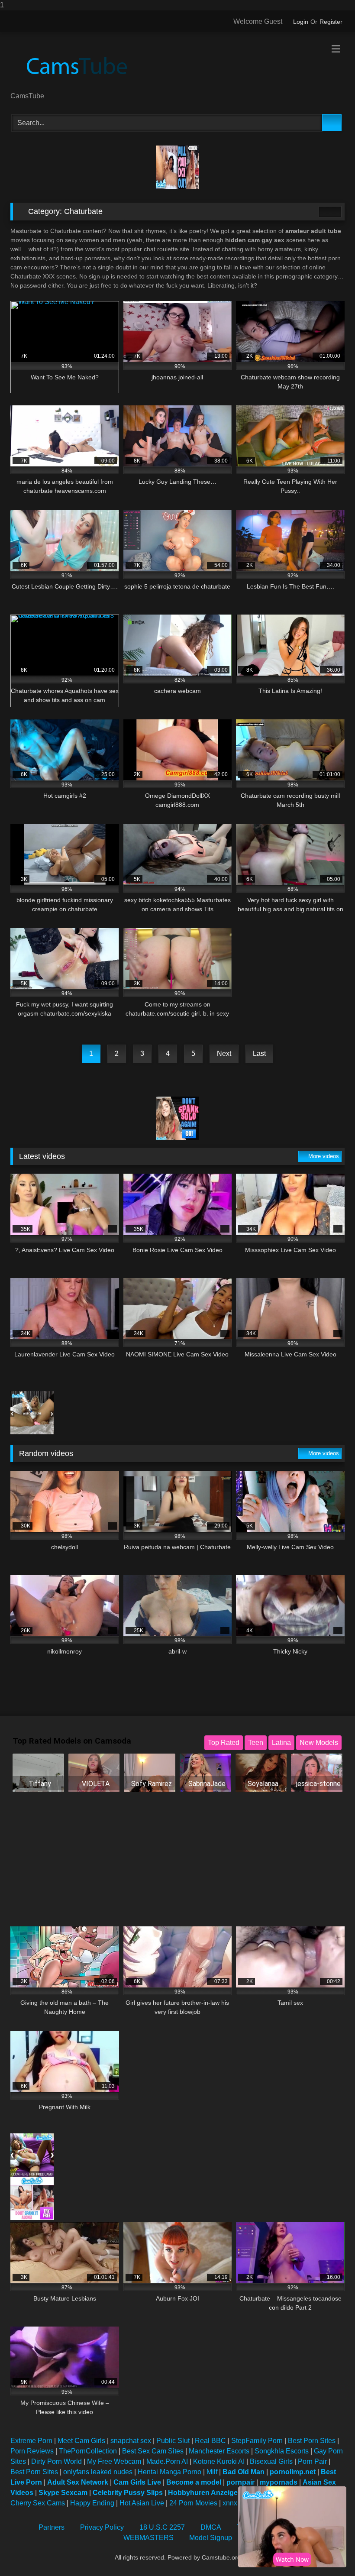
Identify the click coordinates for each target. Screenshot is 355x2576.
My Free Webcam (114, 2461)
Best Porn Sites (312, 2441)
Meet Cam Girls (81, 2441)
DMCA (211, 2527)
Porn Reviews (32, 2451)
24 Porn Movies (193, 2503)
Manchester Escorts (219, 2451)
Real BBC (210, 2441)
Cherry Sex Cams (38, 2503)
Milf (212, 2472)
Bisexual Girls (271, 2461)
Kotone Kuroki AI (219, 2461)
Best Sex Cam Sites (153, 2451)
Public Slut (173, 2441)
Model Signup (211, 2538)
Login (301, 22)
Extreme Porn (31, 2441)
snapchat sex (131, 2441)
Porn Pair (312, 2461)
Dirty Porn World (56, 2461)
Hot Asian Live (142, 2503)
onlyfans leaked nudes (98, 2472)
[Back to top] (329, 2552)
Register (331, 22)
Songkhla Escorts (282, 2451)
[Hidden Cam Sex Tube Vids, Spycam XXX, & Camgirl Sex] (177, 65)
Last (259, 1053)
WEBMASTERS (148, 2538)
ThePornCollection (88, 2451)
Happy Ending (92, 2503)
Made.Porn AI (167, 2461)
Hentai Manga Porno (169, 2472)
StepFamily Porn (257, 2441)
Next (224, 1053)
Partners (52, 2527)
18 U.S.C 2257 (162, 2527)
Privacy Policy (102, 2527)
